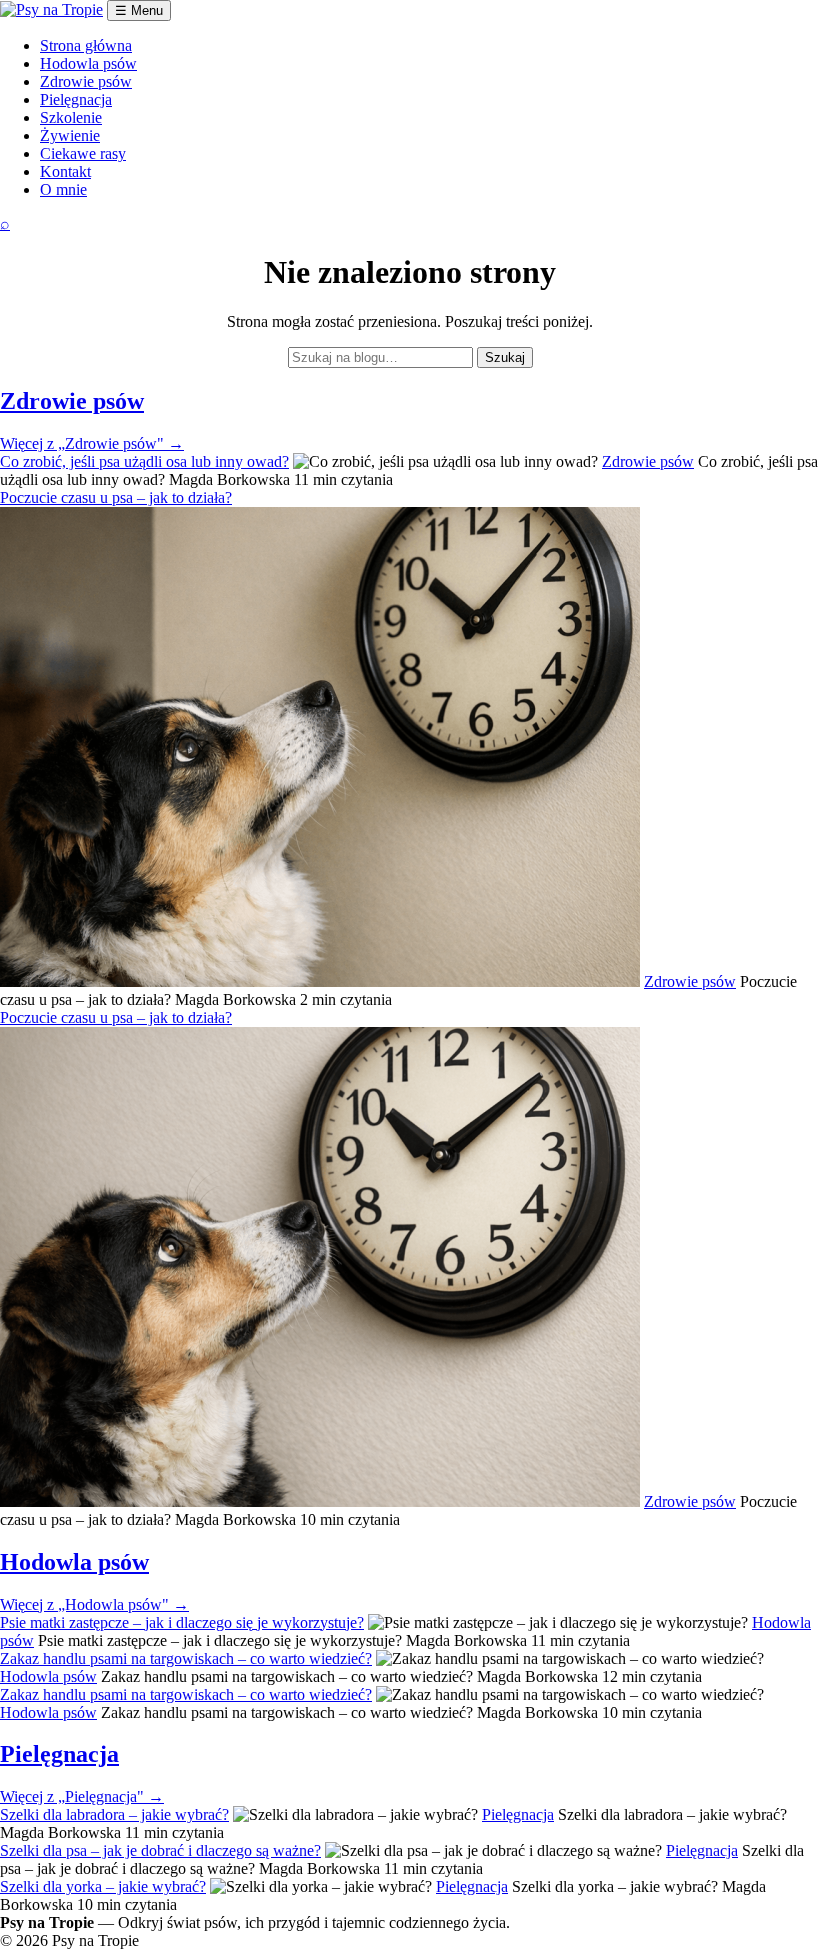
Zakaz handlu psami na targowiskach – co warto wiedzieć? (186, 1658)
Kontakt (65, 171)
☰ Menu (139, 10)
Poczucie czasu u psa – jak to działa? (116, 497)
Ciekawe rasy (83, 153)
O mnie (63, 189)
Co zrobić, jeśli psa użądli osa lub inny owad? (144, 461)
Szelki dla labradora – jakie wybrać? (114, 1814)
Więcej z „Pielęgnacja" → (82, 1796)
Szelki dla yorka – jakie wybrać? (103, 1886)
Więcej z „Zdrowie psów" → (92, 443)
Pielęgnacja (76, 99)
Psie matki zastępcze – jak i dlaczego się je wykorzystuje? (182, 1622)
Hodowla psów (88, 63)
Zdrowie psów (86, 81)
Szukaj (505, 357)
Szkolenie (71, 117)
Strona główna (86, 45)
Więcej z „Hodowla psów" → (94, 1604)
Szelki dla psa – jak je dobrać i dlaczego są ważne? (160, 1850)
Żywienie (70, 135)
